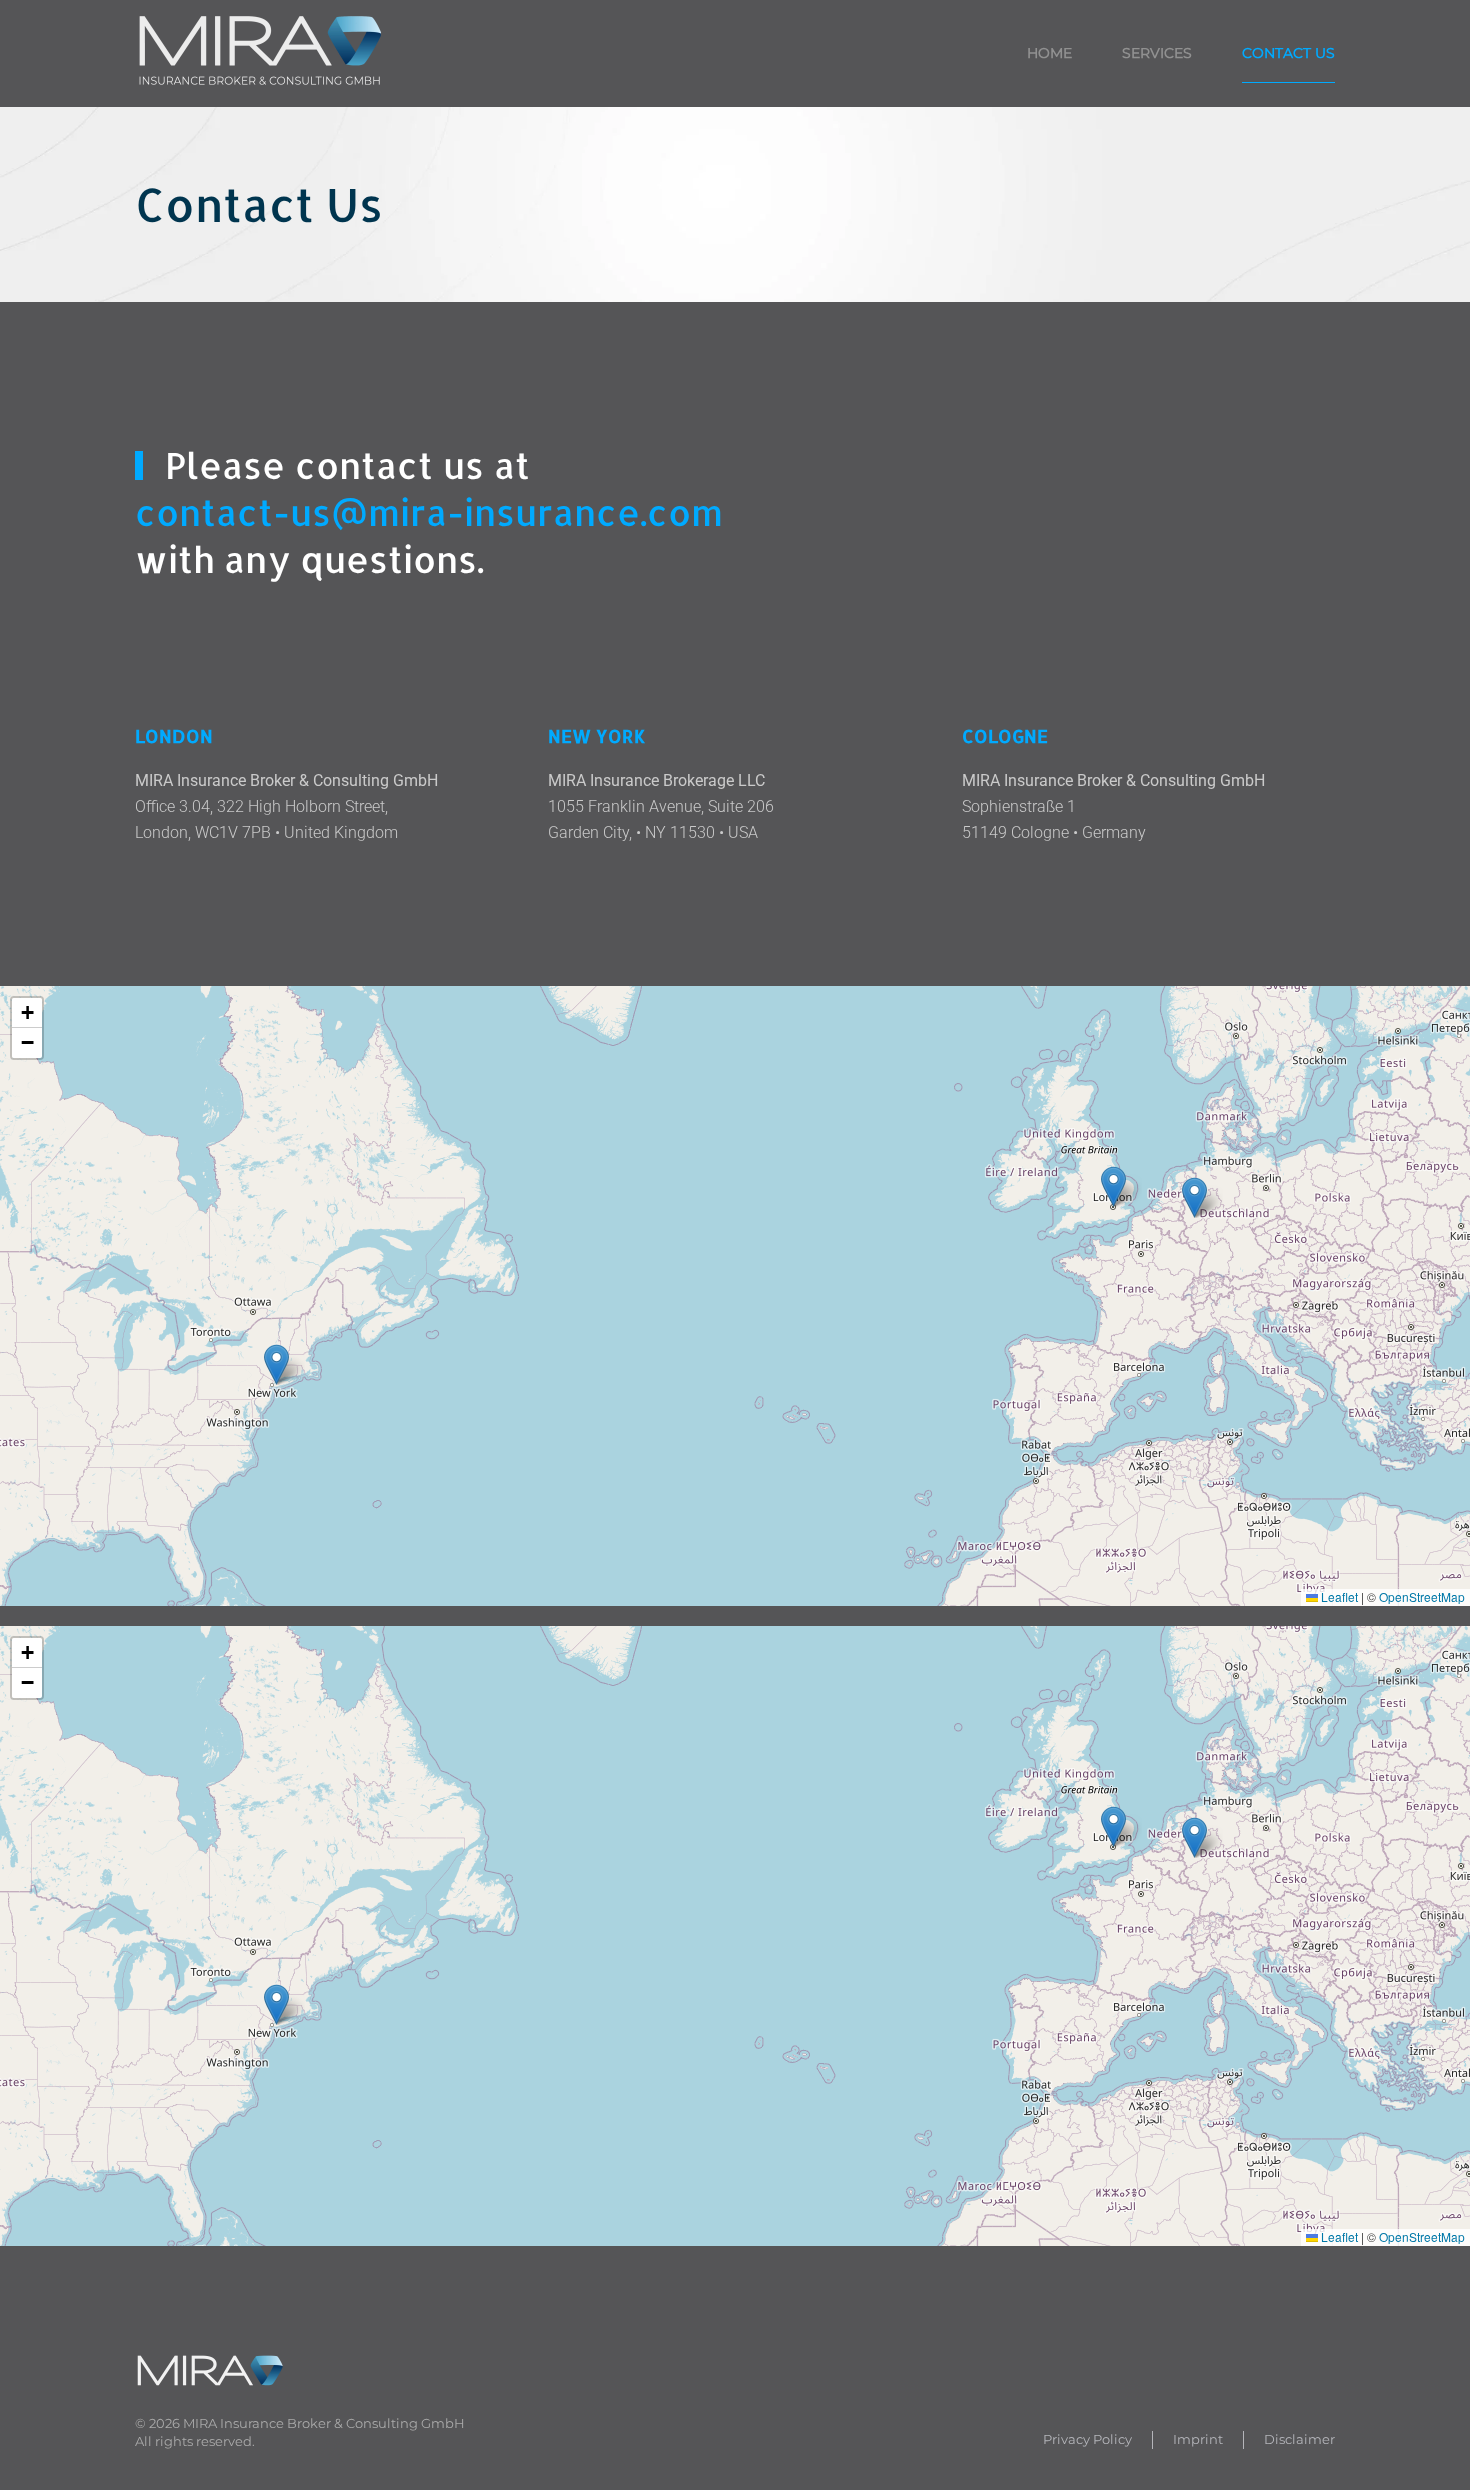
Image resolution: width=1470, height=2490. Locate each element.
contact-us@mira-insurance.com (429, 512)
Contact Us (1288, 53)
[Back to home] (263, 53)
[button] (1194, 1197)
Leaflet (1338, 1596)
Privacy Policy (1087, 2439)
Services (1157, 53)
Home (1049, 53)
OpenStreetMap (1422, 1596)
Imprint (1198, 2439)
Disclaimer (1299, 2439)
